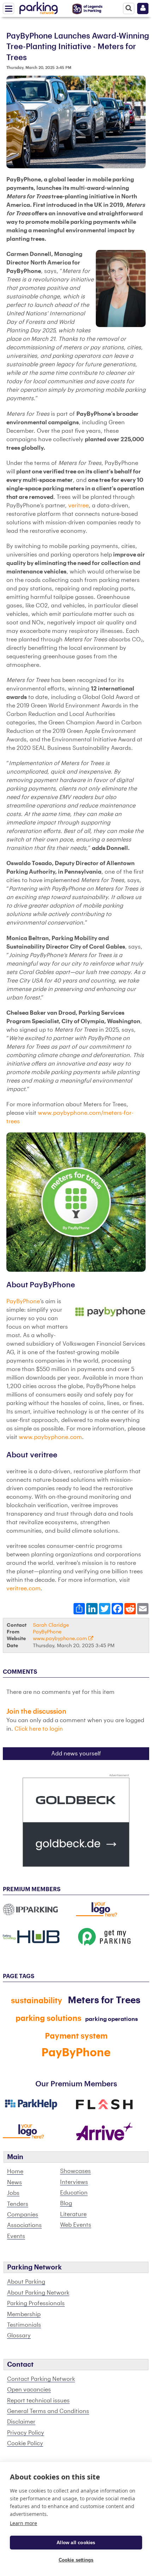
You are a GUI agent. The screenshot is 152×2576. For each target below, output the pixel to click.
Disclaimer (21, 2422)
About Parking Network (38, 2293)
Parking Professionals (36, 2303)
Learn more (24, 2523)
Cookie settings (76, 2560)
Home (15, 2172)
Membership (24, 2314)
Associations (24, 2225)
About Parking (26, 2282)
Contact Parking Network (41, 2379)
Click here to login (39, 1729)
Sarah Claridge (51, 1625)
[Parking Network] (39, 7)
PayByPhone (23, 1301)
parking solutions (48, 2018)
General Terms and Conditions (48, 2411)
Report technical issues (38, 2401)
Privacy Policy (26, 2433)
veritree (78, 506)
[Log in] (143, 8)
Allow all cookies (76, 2543)
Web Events (76, 2225)
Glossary (19, 2336)
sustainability (37, 2001)
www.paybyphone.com (50, 1437)
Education (74, 2193)
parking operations (112, 2019)
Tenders (18, 2204)
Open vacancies (29, 2390)
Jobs (13, 2193)
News (14, 2182)
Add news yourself (76, 1754)
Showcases (75, 2171)
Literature (73, 2214)
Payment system (76, 2036)
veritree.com (24, 1589)
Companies (23, 2215)
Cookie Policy (25, 2443)
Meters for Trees (104, 2000)
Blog (66, 2203)
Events (16, 2236)
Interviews (74, 2182)
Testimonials (24, 2325)
